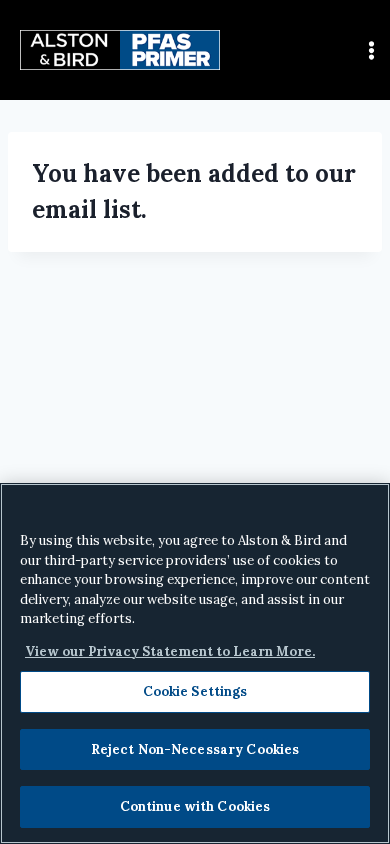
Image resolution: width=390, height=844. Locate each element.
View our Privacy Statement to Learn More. (170, 651)
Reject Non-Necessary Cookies (195, 749)
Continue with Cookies (195, 806)
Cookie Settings (195, 691)
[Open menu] (371, 50)
